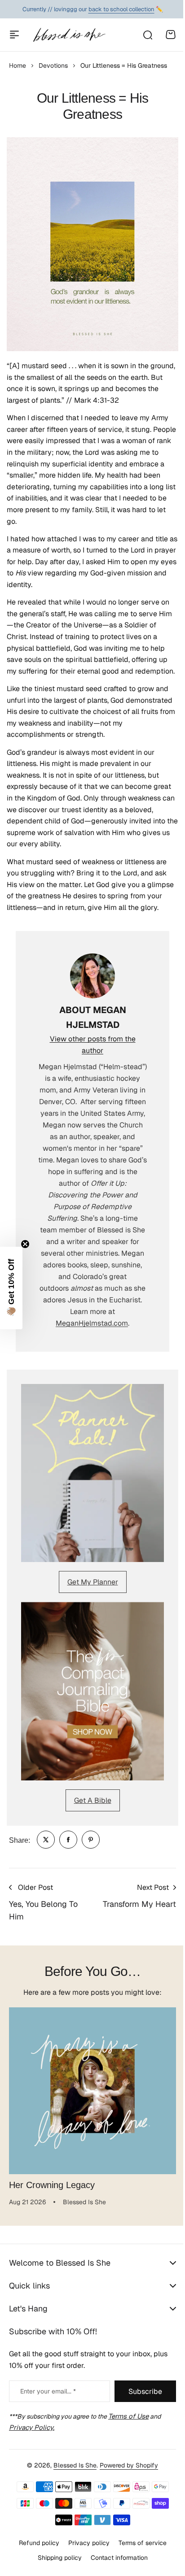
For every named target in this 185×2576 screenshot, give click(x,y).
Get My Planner (93, 1582)
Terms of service (139, 2552)
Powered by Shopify (126, 2475)
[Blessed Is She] (69, 35)
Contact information (116, 2567)
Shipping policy (56, 2567)
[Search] (147, 35)
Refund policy (35, 2552)
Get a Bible (93, 1800)
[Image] (92, 1473)
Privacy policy (85, 2552)
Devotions (53, 65)
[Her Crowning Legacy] (92, 2091)
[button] (11, 1288)
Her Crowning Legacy (52, 2185)
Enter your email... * (48, 2401)
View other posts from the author (93, 1045)
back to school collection (121, 9)
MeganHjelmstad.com (92, 1323)
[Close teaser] (25, 1244)
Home (18, 65)
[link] (46, 1840)
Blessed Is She (72, 2475)
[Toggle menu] (14, 35)
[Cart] (171, 35)
